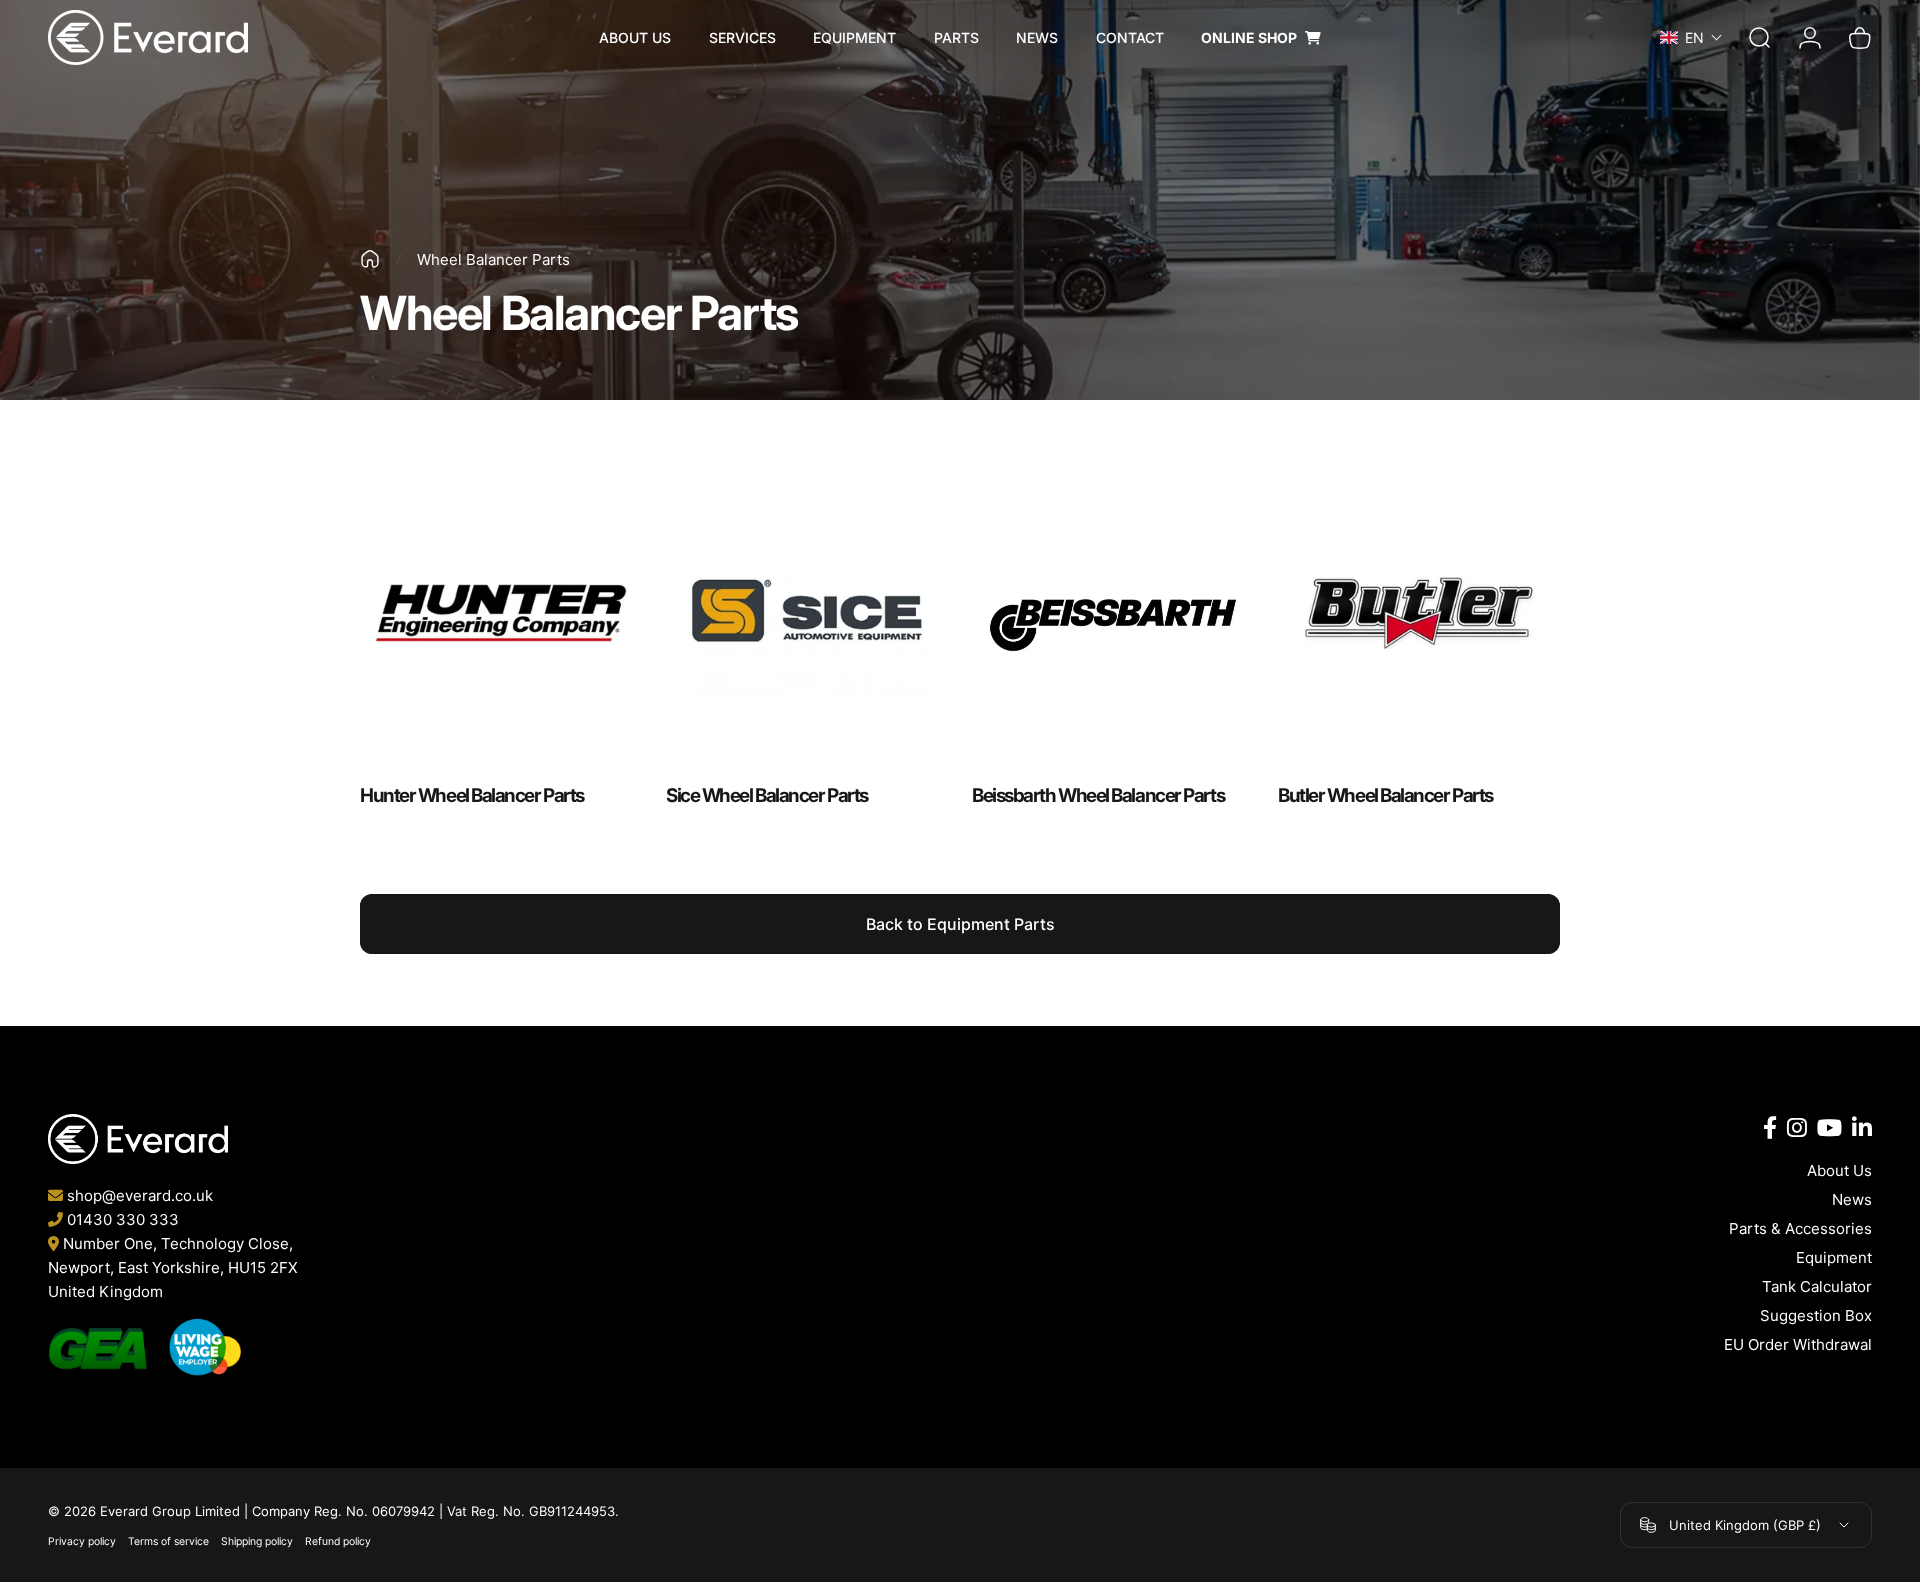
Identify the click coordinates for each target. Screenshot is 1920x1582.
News (1852, 1199)
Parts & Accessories (1800, 1228)
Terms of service (168, 1541)
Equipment (1834, 1257)
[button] (1699, 37)
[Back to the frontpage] (370, 259)
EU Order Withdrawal (1798, 1344)
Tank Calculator (1817, 1286)
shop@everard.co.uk (140, 1195)
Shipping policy (257, 1541)
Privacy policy (82, 1541)
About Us (1839, 1170)
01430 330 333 (123, 1219)
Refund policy (338, 1541)
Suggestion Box (1816, 1315)
